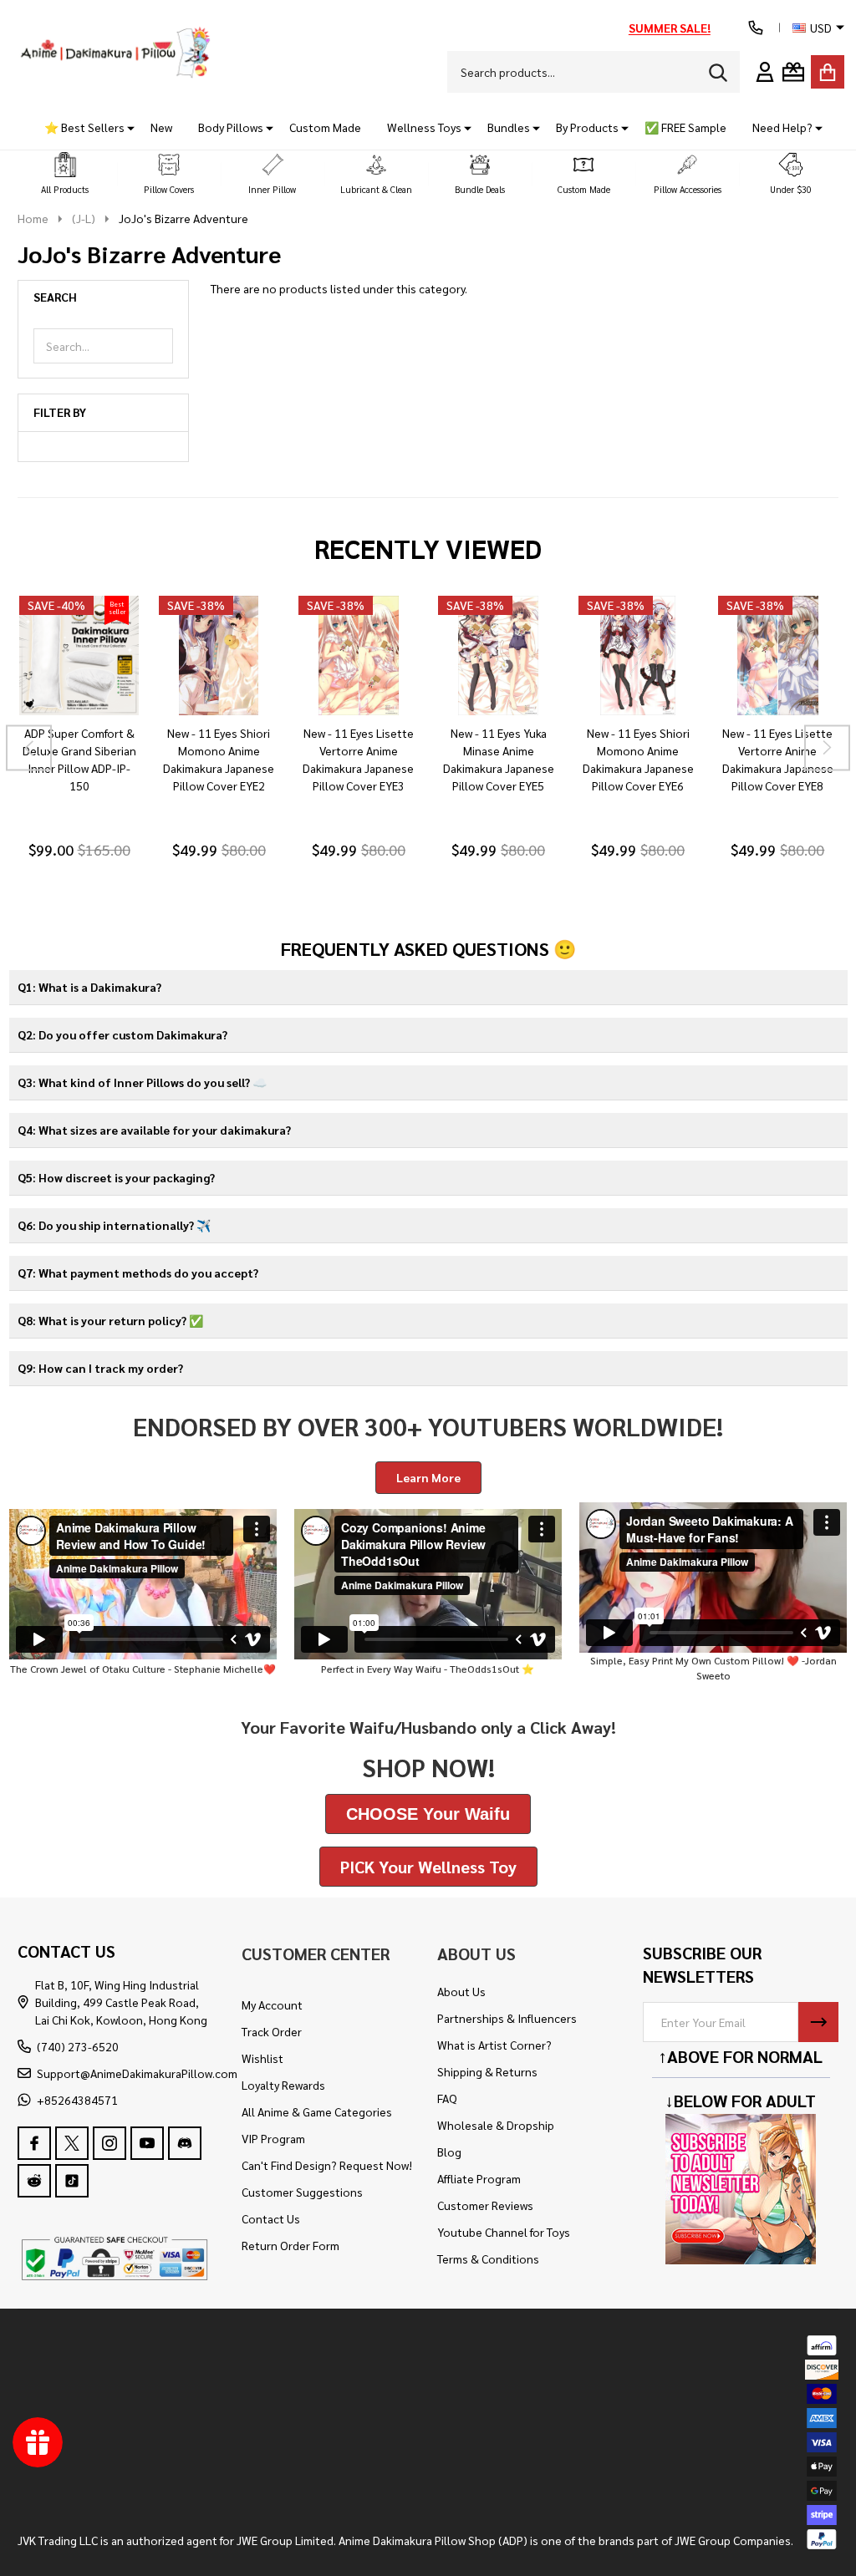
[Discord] (185, 2143)
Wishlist (262, 2058)
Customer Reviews (485, 2205)
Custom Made (325, 127)
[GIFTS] (793, 72)
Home (33, 218)
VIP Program (273, 2138)
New (161, 127)
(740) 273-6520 (78, 2046)
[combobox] (594, 72)
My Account (272, 2004)
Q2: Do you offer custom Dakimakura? (122, 1034)
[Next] (827, 748)
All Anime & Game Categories (317, 2111)
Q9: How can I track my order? (100, 1368)
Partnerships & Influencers (507, 2018)
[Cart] (828, 72)
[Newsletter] (818, 2022)
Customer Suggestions (302, 2192)
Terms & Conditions (488, 2258)
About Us (461, 1991)
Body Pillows (231, 127)
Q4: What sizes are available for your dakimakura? (154, 1130)
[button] (65, 174)
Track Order (272, 2031)
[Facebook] (34, 2143)
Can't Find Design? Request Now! (327, 2165)
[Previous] (29, 748)
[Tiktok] (72, 2181)
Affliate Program (479, 2178)
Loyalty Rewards (283, 2085)
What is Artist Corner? (494, 2045)
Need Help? (782, 127)
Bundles (509, 127)
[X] (72, 2143)
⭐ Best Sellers (84, 127)
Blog (449, 2152)
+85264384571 (77, 2100)
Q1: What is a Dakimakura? (89, 987)
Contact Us (271, 2218)
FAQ (447, 2098)
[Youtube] (147, 2143)
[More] (125, 127)
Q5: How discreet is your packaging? (116, 1177)
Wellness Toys (424, 127)
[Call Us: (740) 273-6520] (756, 28)
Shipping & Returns (487, 2071)
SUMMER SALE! (670, 28)
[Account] (765, 72)
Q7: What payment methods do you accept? (138, 1273)
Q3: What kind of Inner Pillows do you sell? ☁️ (142, 1082)
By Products (587, 127)
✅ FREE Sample (685, 127)
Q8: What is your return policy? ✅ (110, 1320)
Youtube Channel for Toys (504, 2232)
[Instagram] (110, 2143)
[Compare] (99, 732)
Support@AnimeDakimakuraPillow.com (137, 2073)
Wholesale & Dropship (496, 2125)
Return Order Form (290, 2245)
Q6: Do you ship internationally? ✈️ (114, 1225)
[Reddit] (34, 2181)
